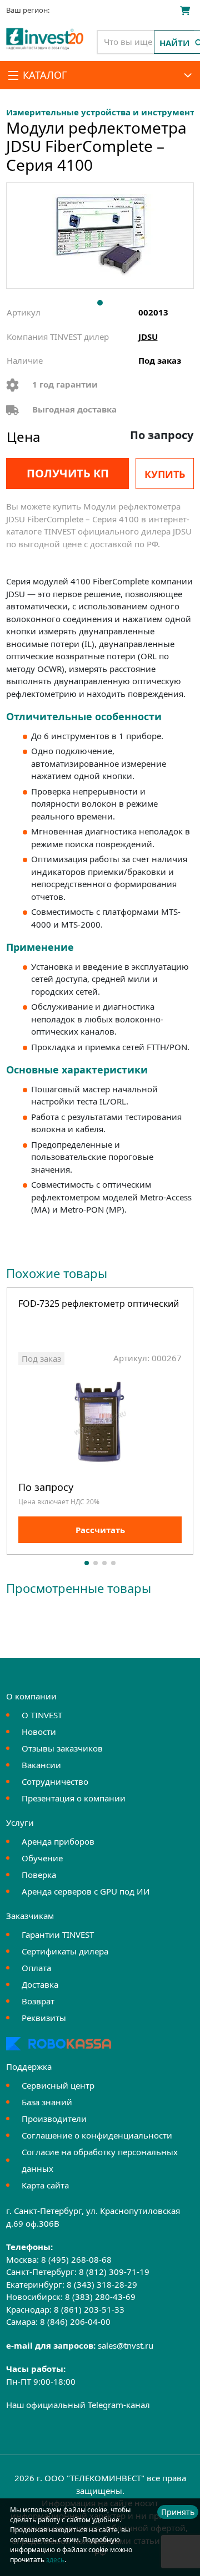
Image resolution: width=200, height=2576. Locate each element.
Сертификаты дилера (65, 1951)
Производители (54, 2119)
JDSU (148, 337)
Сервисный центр (58, 2085)
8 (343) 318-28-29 (102, 2284)
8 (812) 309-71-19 (114, 2272)
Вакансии (41, 1765)
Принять (178, 2512)
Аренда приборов (58, 1841)
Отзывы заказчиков (62, 1748)
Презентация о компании (74, 1798)
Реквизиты (44, 2018)
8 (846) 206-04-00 (75, 2322)
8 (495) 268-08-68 (76, 2259)
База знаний (47, 2102)
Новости (39, 1732)
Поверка (39, 1875)
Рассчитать (100, 1530)
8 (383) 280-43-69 (100, 2297)
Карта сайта (45, 2185)
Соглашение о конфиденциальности (97, 2135)
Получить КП (68, 473)
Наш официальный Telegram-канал (78, 2405)
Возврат (38, 2001)
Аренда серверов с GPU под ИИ (86, 1891)
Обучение (42, 1858)
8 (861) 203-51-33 (89, 2309)
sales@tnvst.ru (126, 2345)
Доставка (40, 1984)
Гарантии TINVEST (58, 1934)
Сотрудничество (55, 1781)
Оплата (36, 1968)
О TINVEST (42, 1715)
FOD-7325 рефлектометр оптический (99, 1304)
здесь (55, 2560)
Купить (165, 474)
